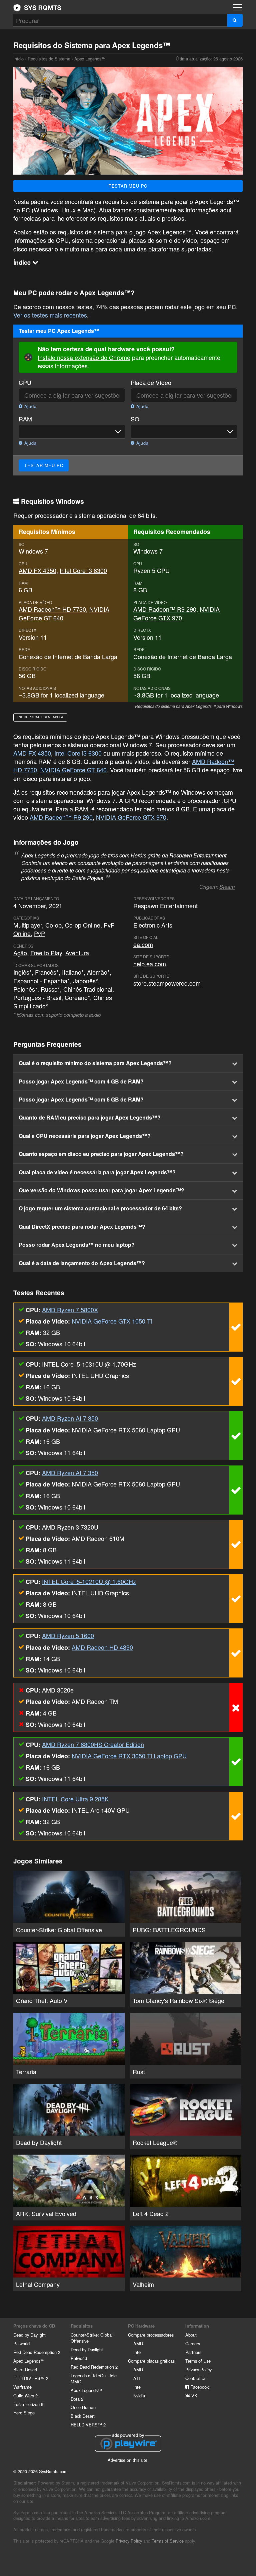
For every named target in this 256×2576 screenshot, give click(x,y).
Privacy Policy (198, 2369)
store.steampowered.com (167, 983)
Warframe (22, 2387)
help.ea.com (150, 964)
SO (135, 419)
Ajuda (30, 406)
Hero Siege (24, 2413)
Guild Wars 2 (25, 2396)
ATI (137, 2378)
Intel (137, 2352)
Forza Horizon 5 (28, 2404)
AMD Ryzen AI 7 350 (70, 1418)
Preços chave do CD (34, 2326)
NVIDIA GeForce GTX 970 (176, 613)
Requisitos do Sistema (49, 59)
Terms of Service (168, 2541)
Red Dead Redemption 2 (37, 2352)
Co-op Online (83, 925)
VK (194, 2396)
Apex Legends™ (29, 2361)
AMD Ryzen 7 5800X (70, 1310)
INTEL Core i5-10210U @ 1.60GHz (89, 1581)
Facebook (199, 2387)
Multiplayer (28, 925)
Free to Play (46, 953)
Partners (193, 2352)
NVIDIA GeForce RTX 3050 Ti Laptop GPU (129, 1756)
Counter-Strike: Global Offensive (92, 2338)
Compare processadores (151, 2335)
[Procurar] (235, 20)
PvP (39, 933)
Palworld (21, 2343)
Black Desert (25, 2369)
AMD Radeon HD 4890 (102, 1647)
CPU (25, 382)
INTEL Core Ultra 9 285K (75, 1799)
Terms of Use (198, 2361)
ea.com (143, 944)
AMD (138, 2343)
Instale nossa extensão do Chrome (84, 357)
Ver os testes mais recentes (50, 315)
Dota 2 (77, 2399)
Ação (20, 953)
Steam (227, 887)
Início (37, 8)
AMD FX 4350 (37, 570)
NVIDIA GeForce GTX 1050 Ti (112, 1321)
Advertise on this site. (128, 2460)
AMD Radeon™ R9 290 (165, 609)
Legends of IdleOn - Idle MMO (94, 2379)
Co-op (53, 925)
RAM (25, 419)
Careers (193, 2343)
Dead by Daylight (29, 2335)
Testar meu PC (128, 186)
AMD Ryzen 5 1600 (68, 1635)
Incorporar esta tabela (40, 717)
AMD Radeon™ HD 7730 (52, 609)
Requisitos (82, 2326)
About (191, 2335)
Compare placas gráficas (151, 2361)
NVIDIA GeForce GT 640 (73, 770)
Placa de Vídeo (151, 382)
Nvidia (139, 2396)
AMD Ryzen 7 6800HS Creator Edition (93, 1744)
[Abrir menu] (237, 7)
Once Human (83, 2407)
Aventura (77, 953)
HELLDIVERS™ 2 (31, 2378)
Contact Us (196, 2378)
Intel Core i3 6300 (83, 570)
